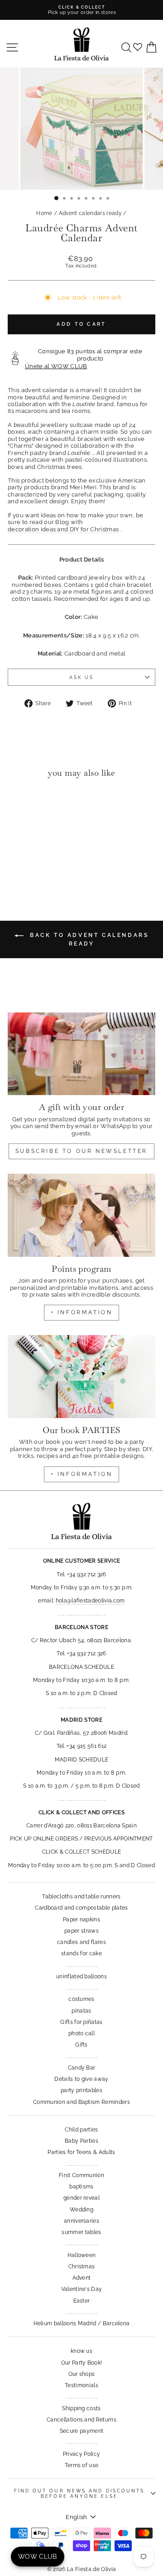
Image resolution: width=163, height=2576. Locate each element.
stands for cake (81, 1953)
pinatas (81, 2011)
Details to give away (81, 2079)
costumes (81, 1999)
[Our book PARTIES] (81, 1376)
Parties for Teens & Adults (81, 2152)
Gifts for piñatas (81, 2022)
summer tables (81, 2232)
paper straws (81, 1931)
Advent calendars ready (90, 213)
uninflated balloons (81, 1976)
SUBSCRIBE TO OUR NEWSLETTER (81, 1151)
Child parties (81, 2130)
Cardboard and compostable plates (81, 1908)
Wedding (81, 2210)
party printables (81, 2090)
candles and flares (81, 1942)
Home (44, 213)
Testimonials (81, 2385)
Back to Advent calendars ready (88, 939)
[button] (17, 803)
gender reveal (81, 2198)
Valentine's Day (82, 2289)
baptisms (81, 2187)
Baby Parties (81, 2141)
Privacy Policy (82, 2454)
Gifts (81, 2045)
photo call (81, 2033)
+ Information (82, 1474)
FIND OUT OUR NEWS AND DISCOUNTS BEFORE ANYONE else (79, 2493)
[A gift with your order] (81, 1054)
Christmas (82, 2267)
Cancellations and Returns (81, 2420)
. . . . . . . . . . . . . (81, 1965)
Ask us (82, 677)
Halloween (82, 2255)
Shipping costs (81, 2408)
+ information (82, 1312)
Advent (82, 2278)
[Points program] (81, 1215)
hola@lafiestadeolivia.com (90, 1601)
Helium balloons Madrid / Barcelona (82, 2323)
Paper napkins (81, 1920)
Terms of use (82, 2465)
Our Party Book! (82, 2363)
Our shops (82, 2374)
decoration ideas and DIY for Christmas (63, 529)
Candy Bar (82, 2068)
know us (81, 2351)
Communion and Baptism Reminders (81, 2102)
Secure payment (82, 2431)
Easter (82, 2301)
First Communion (81, 2175)
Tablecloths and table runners (81, 1897)
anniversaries (81, 2221)
